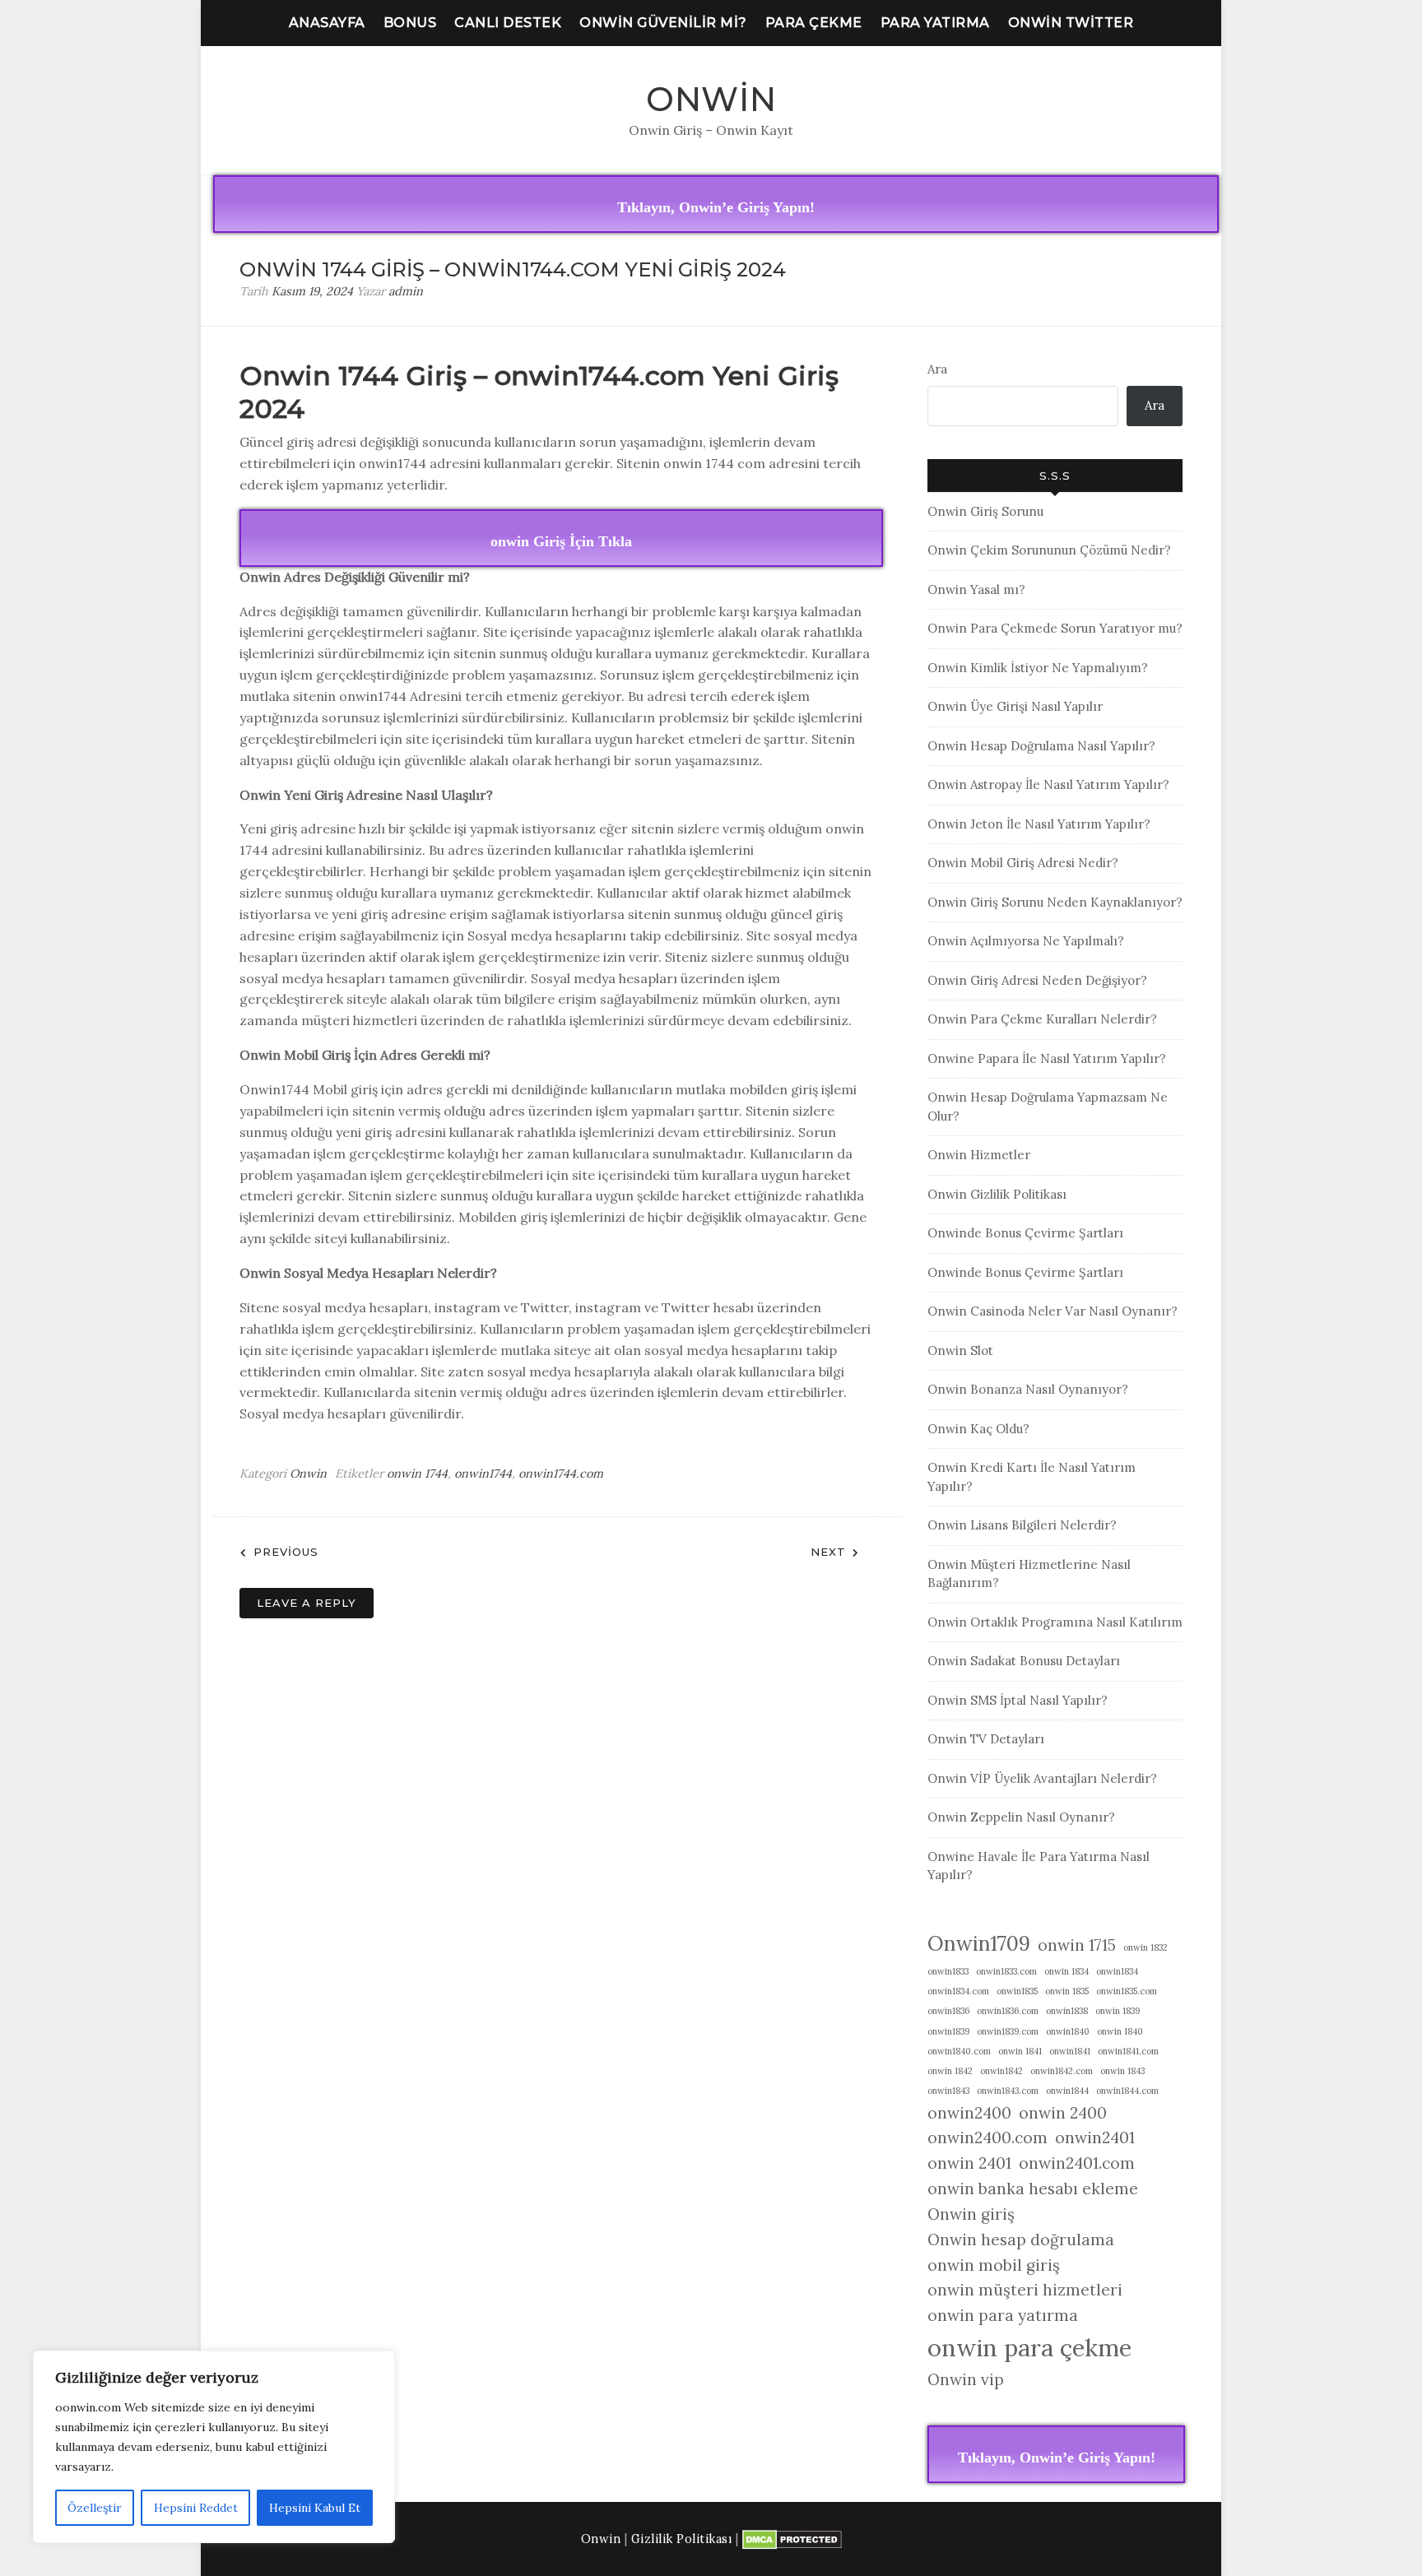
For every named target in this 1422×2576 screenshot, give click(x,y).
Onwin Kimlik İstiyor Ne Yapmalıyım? (1038, 668)
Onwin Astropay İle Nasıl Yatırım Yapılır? (1048, 784)
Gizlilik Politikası (682, 2539)
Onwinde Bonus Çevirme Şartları (1025, 1233)
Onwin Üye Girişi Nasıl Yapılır (1015, 706)
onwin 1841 (1020, 2051)
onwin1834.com (958, 1991)
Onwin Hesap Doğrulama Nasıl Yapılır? (1041, 746)
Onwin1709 (979, 1943)
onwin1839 (948, 2031)
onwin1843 (948, 2091)
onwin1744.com (561, 1474)
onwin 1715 (1077, 1945)
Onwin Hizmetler (979, 1155)
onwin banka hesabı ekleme (1033, 2188)
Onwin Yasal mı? (976, 589)
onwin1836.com (1008, 2011)
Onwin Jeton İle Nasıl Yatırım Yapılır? (1039, 824)
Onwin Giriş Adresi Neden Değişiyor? (1037, 980)
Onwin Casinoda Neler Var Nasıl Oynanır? (1053, 1311)
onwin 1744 (417, 1474)
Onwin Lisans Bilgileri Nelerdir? (1022, 1525)
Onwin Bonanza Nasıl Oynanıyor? (1028, 1389)
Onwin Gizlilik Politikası (997, 1194)
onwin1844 (1067, 2091)
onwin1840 (1068, 2031)
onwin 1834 (1066, 1971)
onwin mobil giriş (994, 2265)
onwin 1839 (1118, 2011)
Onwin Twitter (1071, 23)
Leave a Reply (307, 1603)
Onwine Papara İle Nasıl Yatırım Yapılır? (1047, 1058)
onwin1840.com (959, 2051)
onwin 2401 (969, 2163)
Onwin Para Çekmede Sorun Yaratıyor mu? (1055, 628)
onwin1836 (948, 2011)
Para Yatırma (935, 23)
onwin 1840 (1120, 2031)
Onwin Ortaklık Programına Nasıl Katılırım (1055, 1622)
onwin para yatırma (1003, 2315)
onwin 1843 (1122, 2071)
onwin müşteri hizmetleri (1025, 2290)
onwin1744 (483, 1474)
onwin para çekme (1029, 2347)
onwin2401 (1095, 2137)
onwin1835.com (1127, 1991)
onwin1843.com (1008, 2091)
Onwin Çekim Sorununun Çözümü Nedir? (1049, 550)
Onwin (711, 99)
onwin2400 (969, 2113)
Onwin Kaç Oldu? (978, 1429)
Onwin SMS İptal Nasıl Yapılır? (1018, 1700)
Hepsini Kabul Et (315, 2508)
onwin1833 (948, 1971)
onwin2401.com (1077, 2163)
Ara (937, 369)
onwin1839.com (1008, 2031)
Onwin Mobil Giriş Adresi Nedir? (1023, 863)
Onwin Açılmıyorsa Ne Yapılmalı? (1026, 941)
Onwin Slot (960, 1351)
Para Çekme (814, 23)
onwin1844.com (1127, 2091)
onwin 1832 (1145, 1947)
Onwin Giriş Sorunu (985, 511)
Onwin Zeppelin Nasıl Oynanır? (1021, 1817)
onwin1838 (1067, 2011)
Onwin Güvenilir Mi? (663, 23)
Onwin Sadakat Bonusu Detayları (1024, 1661)
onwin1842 (1001, 2071)
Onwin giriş (971, 2214)
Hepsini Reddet (196, 2508)
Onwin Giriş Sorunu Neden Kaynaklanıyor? (1055, 902)
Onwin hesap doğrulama (1021, 2239)
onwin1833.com (1006, 1971)
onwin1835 (1017, 1991)
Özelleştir (95, 2508)
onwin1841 (1070, 2051)
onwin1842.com (1062, 2071)
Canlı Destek (508, 23)
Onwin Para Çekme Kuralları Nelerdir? (1042, 1019)
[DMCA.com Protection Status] (792, 2539)
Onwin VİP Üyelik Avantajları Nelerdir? (1042, 1778)
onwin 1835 (1067, 1991)
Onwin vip (966, 2379)
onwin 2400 (1063, 2113)
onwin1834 (1117, 1971)
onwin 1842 (950, 2071)
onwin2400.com (987, 2137)
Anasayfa (327, 23)
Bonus (410, 23)
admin (406, 291)
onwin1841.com (1128, 2051)
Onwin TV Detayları (986, 1739)
